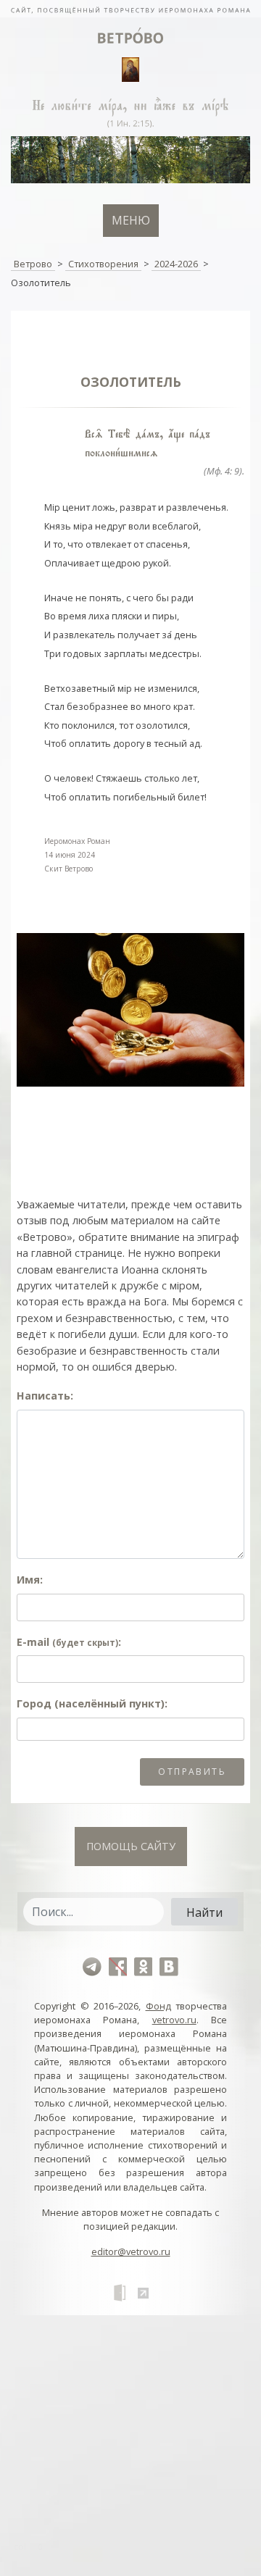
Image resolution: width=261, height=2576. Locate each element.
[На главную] (130, 9)
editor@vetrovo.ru (131, 2251)
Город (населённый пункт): (92, 1703)
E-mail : (69, 1642)
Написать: (45, 1396)
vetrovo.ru (174, 2020)
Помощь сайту (131, 1846)
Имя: (30, 1580)
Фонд (158, 2006)
